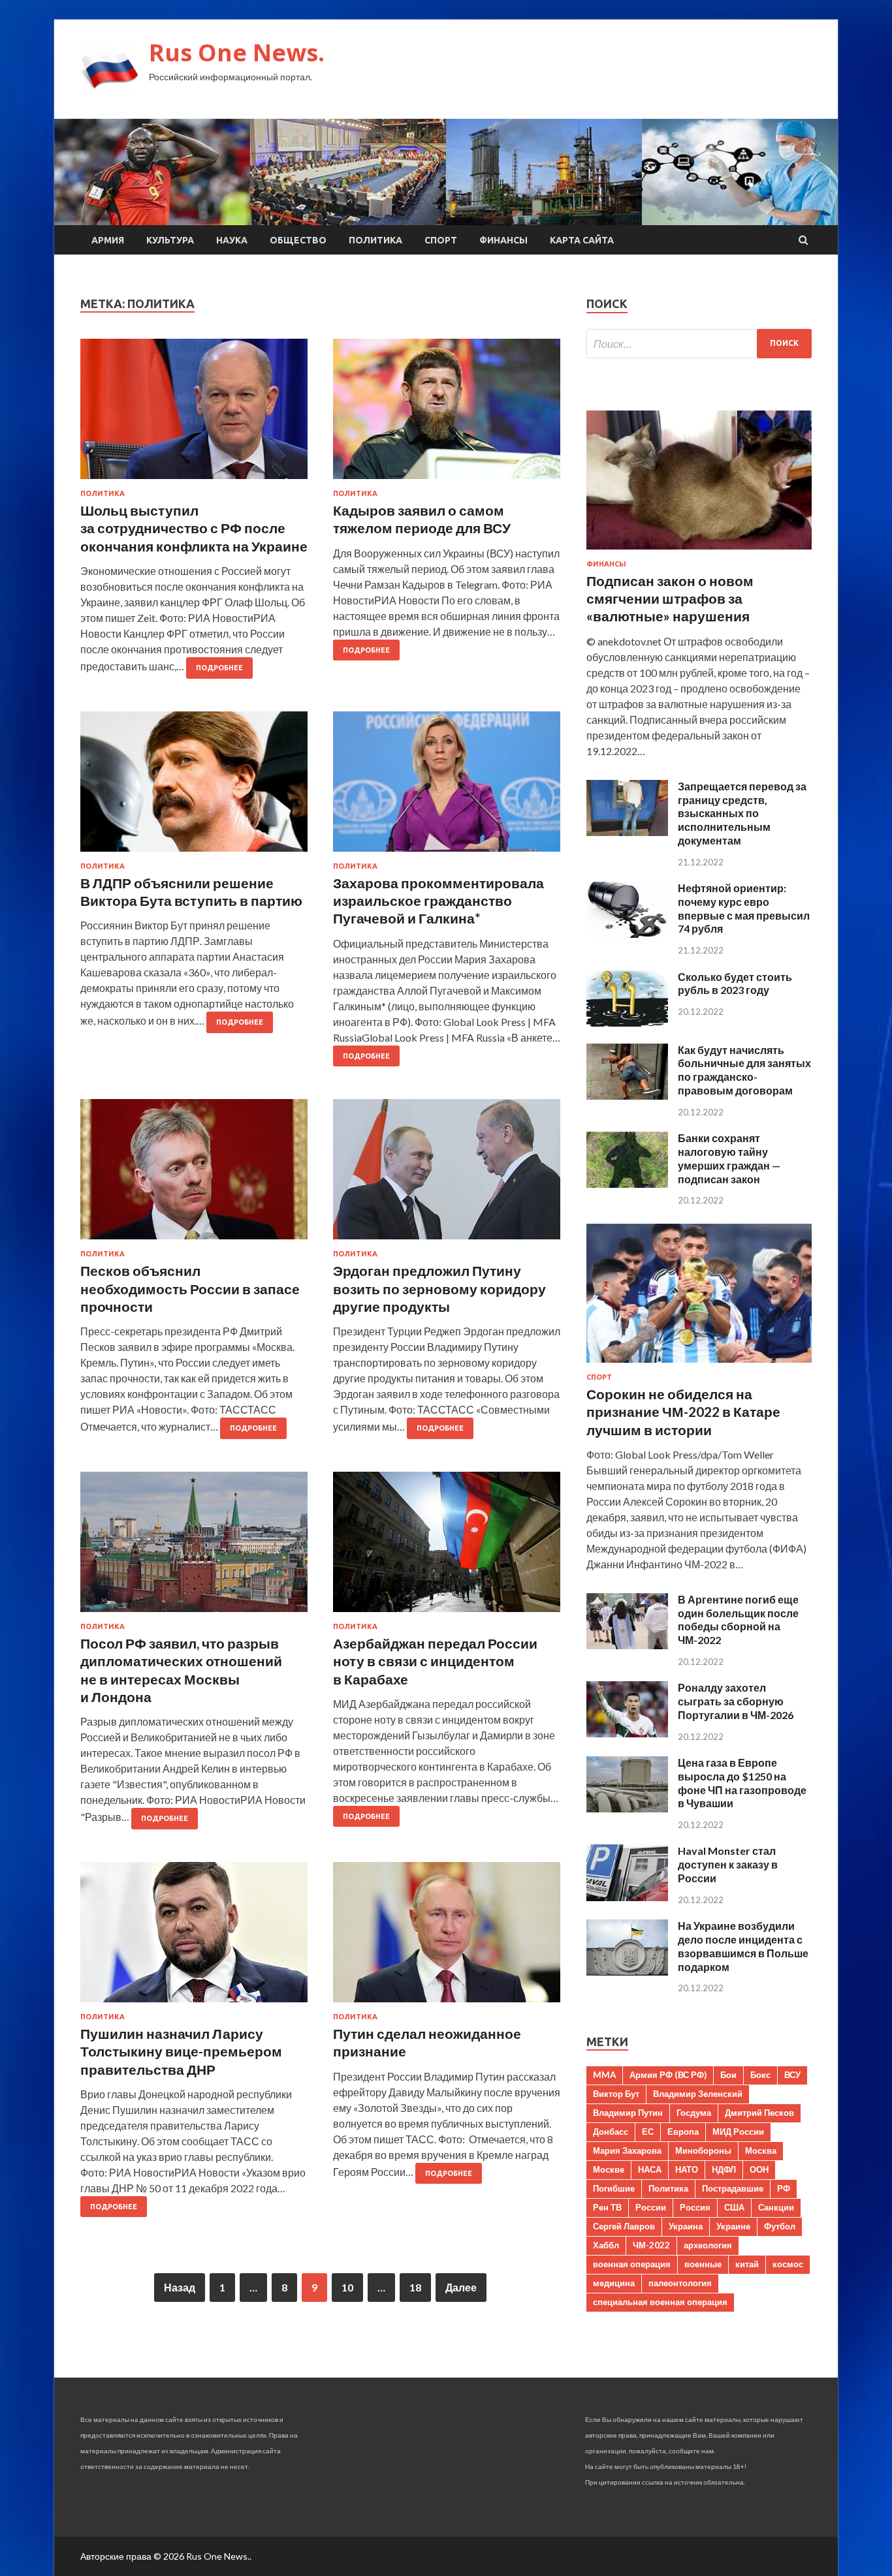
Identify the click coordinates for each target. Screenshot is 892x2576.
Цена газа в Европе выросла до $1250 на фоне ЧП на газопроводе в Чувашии (742, 1783)
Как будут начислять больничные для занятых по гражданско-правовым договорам (744, 1070)
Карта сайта (582, 240)
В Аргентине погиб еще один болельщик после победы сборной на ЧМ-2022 (738, 1620)
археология (708, 2245)
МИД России (738, 2132)
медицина (614, 2283)
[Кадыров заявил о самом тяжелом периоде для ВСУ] (447, 414)
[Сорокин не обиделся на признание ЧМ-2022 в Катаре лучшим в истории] (699, 1365)
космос (788, 2264)
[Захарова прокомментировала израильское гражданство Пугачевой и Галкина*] (447, 787)
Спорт (441, 240)
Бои (728, 2075)
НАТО (687, 2169)
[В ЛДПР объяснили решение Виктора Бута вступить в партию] (194, 787)
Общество (298, 240)
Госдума (694, 2113)
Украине (733, 2226)
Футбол (780, 2226)
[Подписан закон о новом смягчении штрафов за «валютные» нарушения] (699, 552)
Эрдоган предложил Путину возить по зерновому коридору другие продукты (439, 1288)
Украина (686, 2226)
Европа (683, 2132)
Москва (761, 2150)
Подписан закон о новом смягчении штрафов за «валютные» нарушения (670, 598)
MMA (604, 2075)
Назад (180, 2287)
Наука (232, 240)
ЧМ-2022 (651, 2245)
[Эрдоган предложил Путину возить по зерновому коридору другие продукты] (447, 1174)
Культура (170, 240)
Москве (609, 2169)
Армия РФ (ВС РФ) (668, 2075)
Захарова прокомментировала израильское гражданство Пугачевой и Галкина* (438, 901)
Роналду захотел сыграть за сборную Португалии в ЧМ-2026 (736, 1701)
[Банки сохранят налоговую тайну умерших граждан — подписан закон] (627, 1184)
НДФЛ (724, 2169)
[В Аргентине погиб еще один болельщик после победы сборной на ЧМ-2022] (627, 1645)
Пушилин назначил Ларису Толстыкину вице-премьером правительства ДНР (181, 2051)
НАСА (650, 2169)
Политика (375, 240)
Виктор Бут (616, 2094)
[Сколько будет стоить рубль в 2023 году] (627, 1022)
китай (747, 2264)
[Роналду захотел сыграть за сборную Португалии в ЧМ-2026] (627, 1733)
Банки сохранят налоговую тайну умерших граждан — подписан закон (729, 1158)
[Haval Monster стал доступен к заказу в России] (627, 1897)
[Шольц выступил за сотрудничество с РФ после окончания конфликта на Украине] (194, 414)
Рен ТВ (607, 2207)
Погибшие (614, 2188)
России (651, 2207)
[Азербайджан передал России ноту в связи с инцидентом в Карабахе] (447, 1547)
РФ (784, 2188)
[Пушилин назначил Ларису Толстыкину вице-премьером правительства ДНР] (194, 1937)
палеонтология (680, 2283)
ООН (759, 2169)
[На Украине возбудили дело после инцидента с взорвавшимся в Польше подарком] (627, 1971)
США (734, 2207)
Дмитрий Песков (759, 2113)
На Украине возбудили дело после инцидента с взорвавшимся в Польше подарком (743, 1946)
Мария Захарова (627, 2150)
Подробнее (219, 668)
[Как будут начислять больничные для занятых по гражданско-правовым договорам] (627, 1095)
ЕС (648, 2132)
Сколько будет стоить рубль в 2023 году (735, 984)
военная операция (632, 2264)
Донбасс (611, 2132)
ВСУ (792, 2075)
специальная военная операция (660, 2302)
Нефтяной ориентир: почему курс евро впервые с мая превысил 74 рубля (744, 908)
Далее (461, 2287)
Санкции (776, 2207)
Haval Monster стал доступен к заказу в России (728, 1864)
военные (703, 2264)
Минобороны (703, 2150)
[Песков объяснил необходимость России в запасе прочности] (194, 1174)
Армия (108, 240)
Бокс (760, 2075)
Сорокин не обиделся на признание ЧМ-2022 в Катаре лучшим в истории (683, 1412)
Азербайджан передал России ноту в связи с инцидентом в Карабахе (435, 1661)
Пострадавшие (733, 2188)
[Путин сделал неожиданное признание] (447, 1937)
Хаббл (606, 2245)
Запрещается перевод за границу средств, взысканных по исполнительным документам (742, 813)
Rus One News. (237, 53)
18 (415, 2287)
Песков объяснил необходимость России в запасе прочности (190, 1288)
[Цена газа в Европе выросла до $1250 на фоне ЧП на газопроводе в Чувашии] (627, 1808)
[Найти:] (699, 344)
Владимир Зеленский (698, 2094)
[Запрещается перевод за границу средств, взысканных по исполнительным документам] (627, 832)
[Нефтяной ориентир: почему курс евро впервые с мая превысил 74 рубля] (627, 934)
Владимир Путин (628, 2113)
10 (347, 2287)
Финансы (503, 240)
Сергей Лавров (624, 2226)
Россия (695, 2207)
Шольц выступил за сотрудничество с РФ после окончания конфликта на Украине (194, 528)
